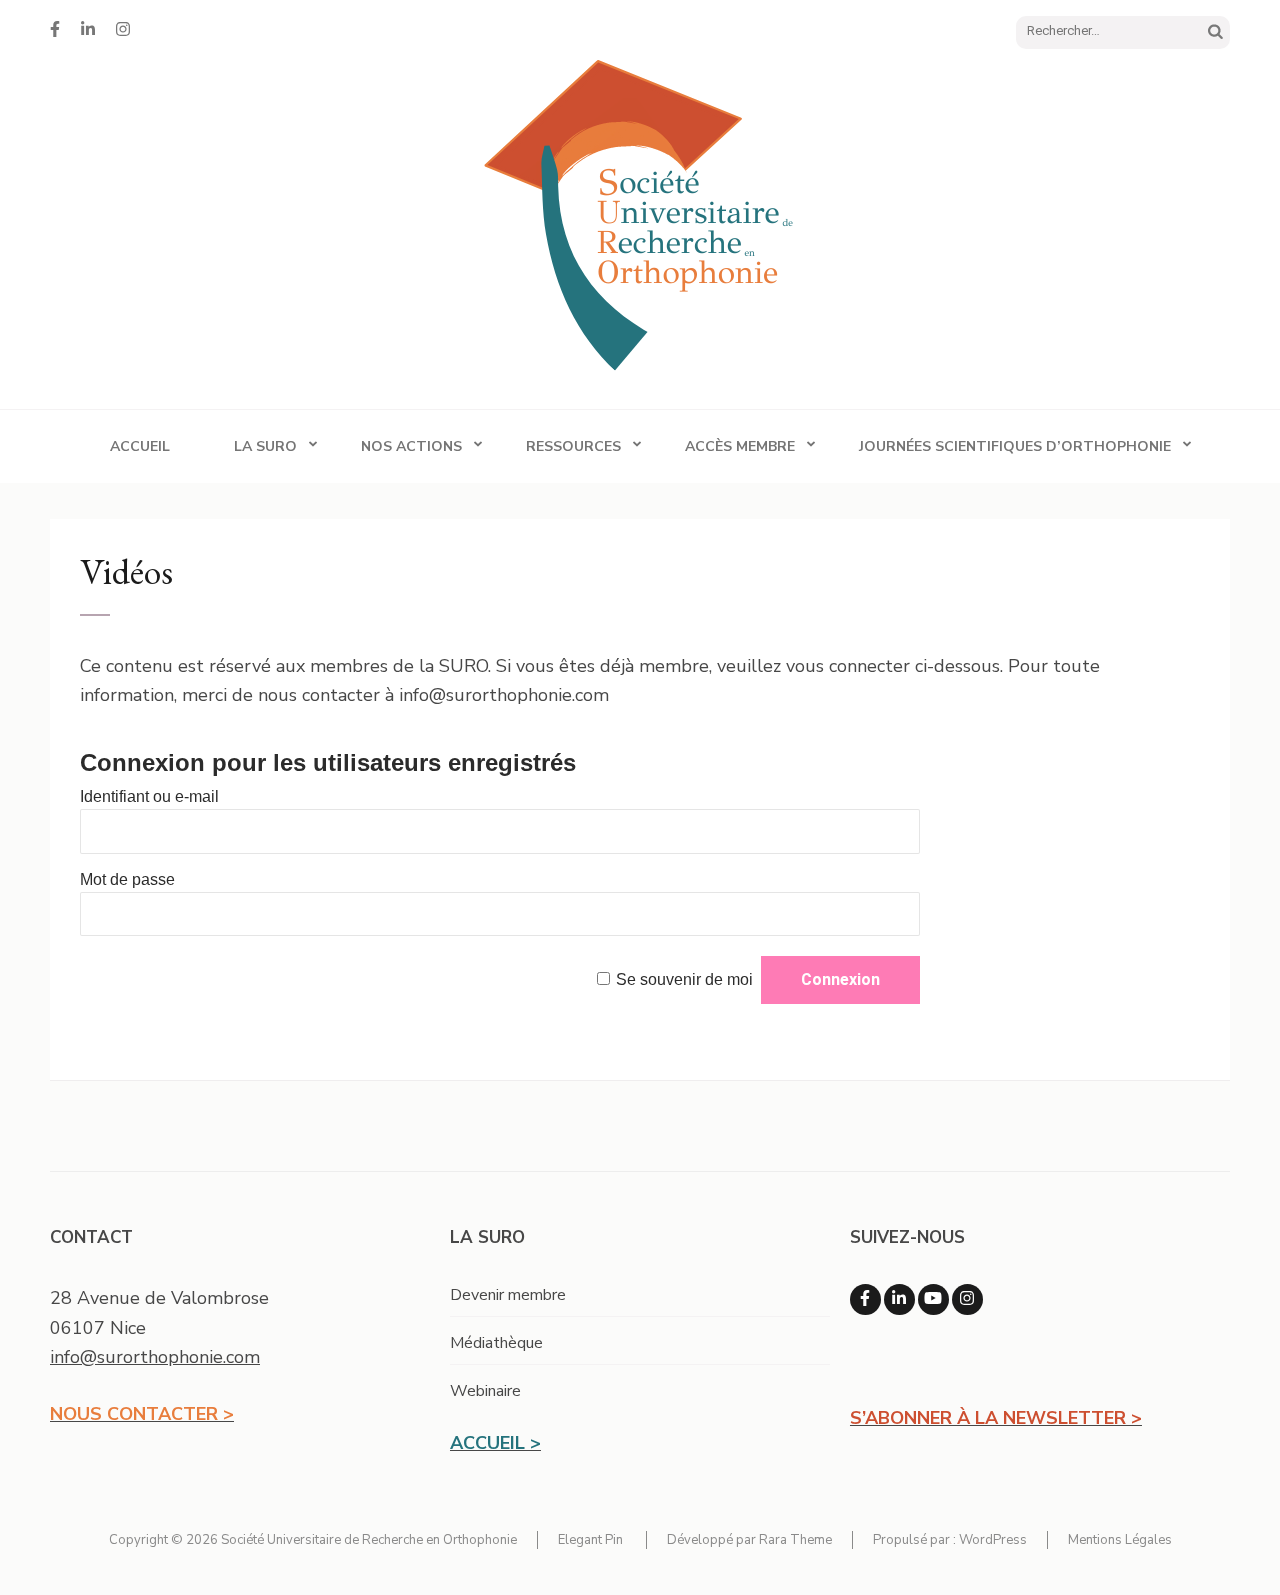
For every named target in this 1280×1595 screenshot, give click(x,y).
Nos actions (411, 446)
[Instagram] (123, 30)
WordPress (993, 1540)
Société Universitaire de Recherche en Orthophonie (369, 1540)
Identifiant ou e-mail (149, 796)
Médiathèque (496, 1343)
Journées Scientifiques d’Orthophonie (1015, 446)
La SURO (265, 446)
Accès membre (740, 446)
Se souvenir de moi (684, 979)
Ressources (573, 446)
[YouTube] (933, 1299)
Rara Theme (795, 1540)
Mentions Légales (1120, 1540)
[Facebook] (55, 30)
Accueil (140, 446)
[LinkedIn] (88, 30)
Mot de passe (127, 879)
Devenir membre (508, 1295)
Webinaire (485, 1391)
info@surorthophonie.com (155, 1357)
